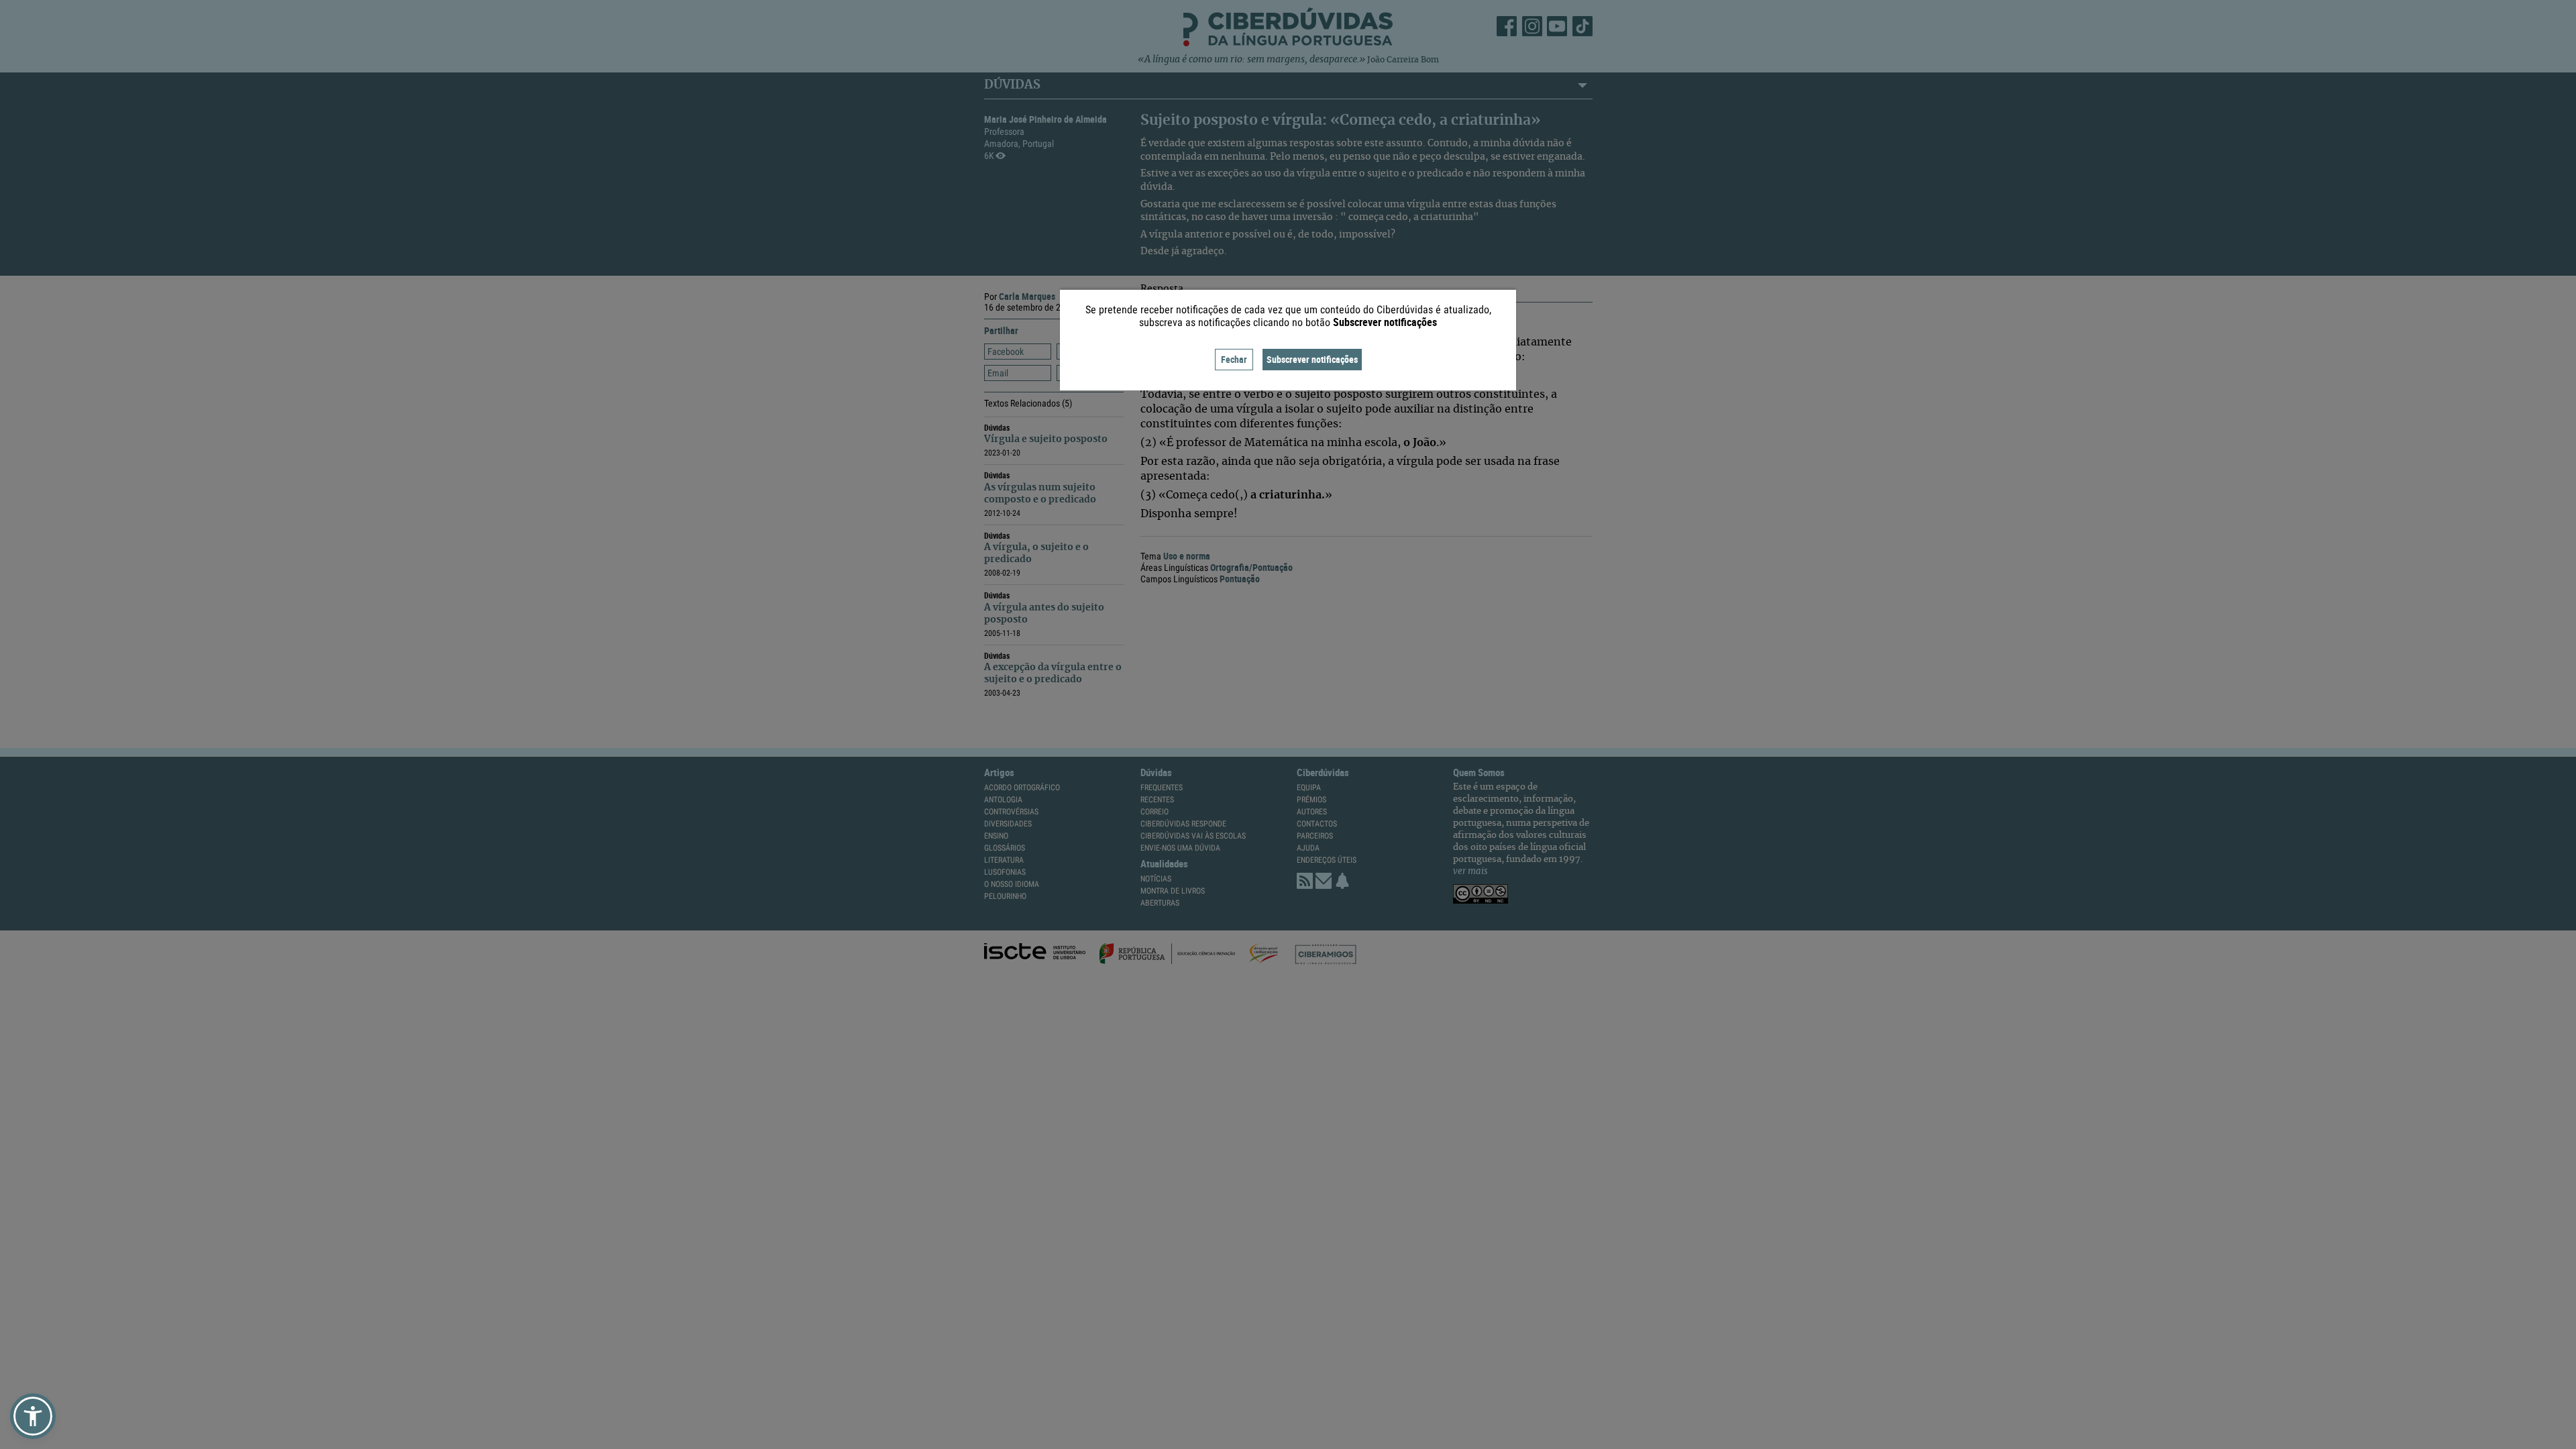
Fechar (1234, 359)
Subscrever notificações (1312, 359)
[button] (33, 1416)
